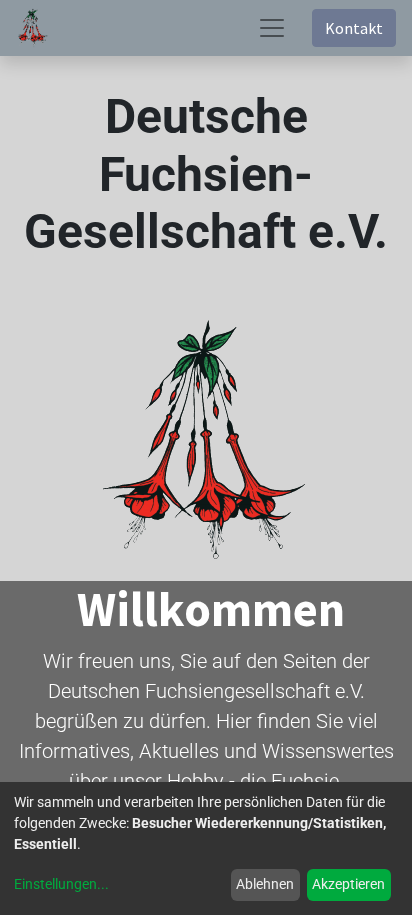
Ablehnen (265, 884)
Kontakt (354, 28)
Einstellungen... (61, 884)
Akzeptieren (348, 884)
